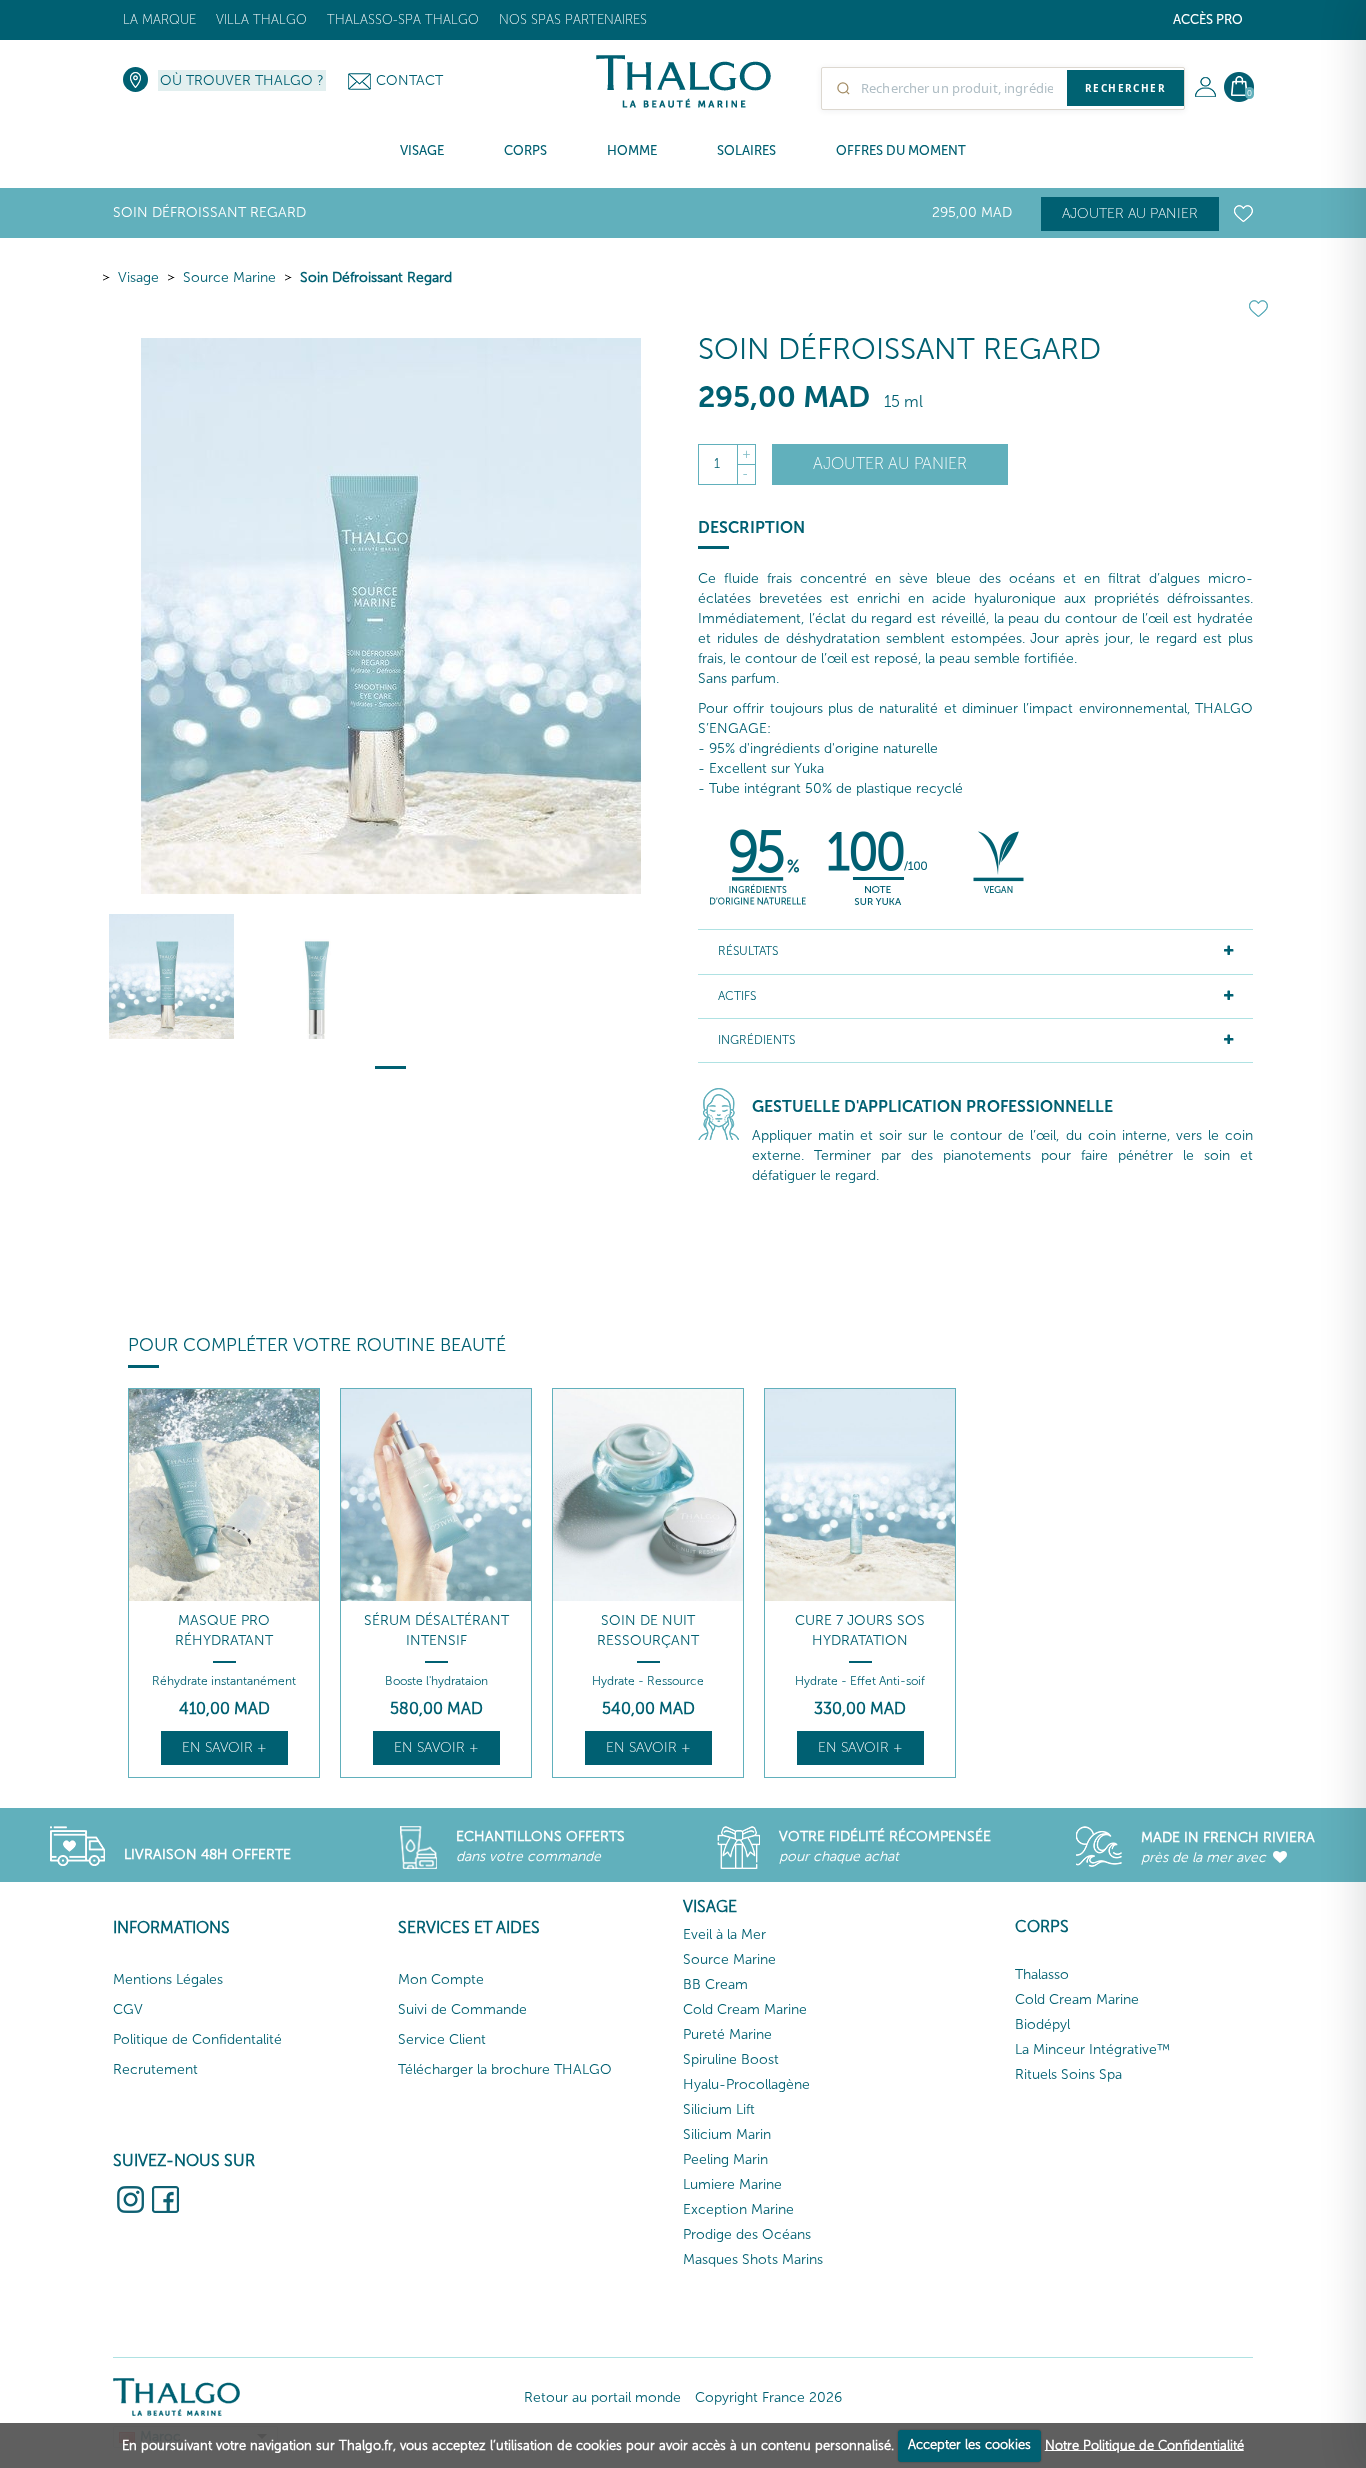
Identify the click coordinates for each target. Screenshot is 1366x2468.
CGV (128, 2009)
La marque (159, 19)
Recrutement (155, 2069)
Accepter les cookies (969, 2444)
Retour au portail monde (602, 2397)
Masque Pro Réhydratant (224, 1630)
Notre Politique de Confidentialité (1144, 2444)
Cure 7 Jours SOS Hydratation (860, 1630)
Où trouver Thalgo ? (242, 80)
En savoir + (224, 1747)
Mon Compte (441, 1979)
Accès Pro (1208, 19)
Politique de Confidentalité (197, 2039)
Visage (138, 277)
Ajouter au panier (1130, 213)
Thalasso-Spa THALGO (403, 19)
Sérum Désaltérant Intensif (436, 1630)
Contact (409, 80)
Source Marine (229, 277)
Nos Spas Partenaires (573, 19)
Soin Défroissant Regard (376, 277)
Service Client (442, 2039)
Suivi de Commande (462, 2009)
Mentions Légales (168, 1979)
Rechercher (1125, 88)
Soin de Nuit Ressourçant (648, 1630)
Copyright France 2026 (768, 2397)
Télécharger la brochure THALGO (505, 2069)
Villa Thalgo (261, 19)
